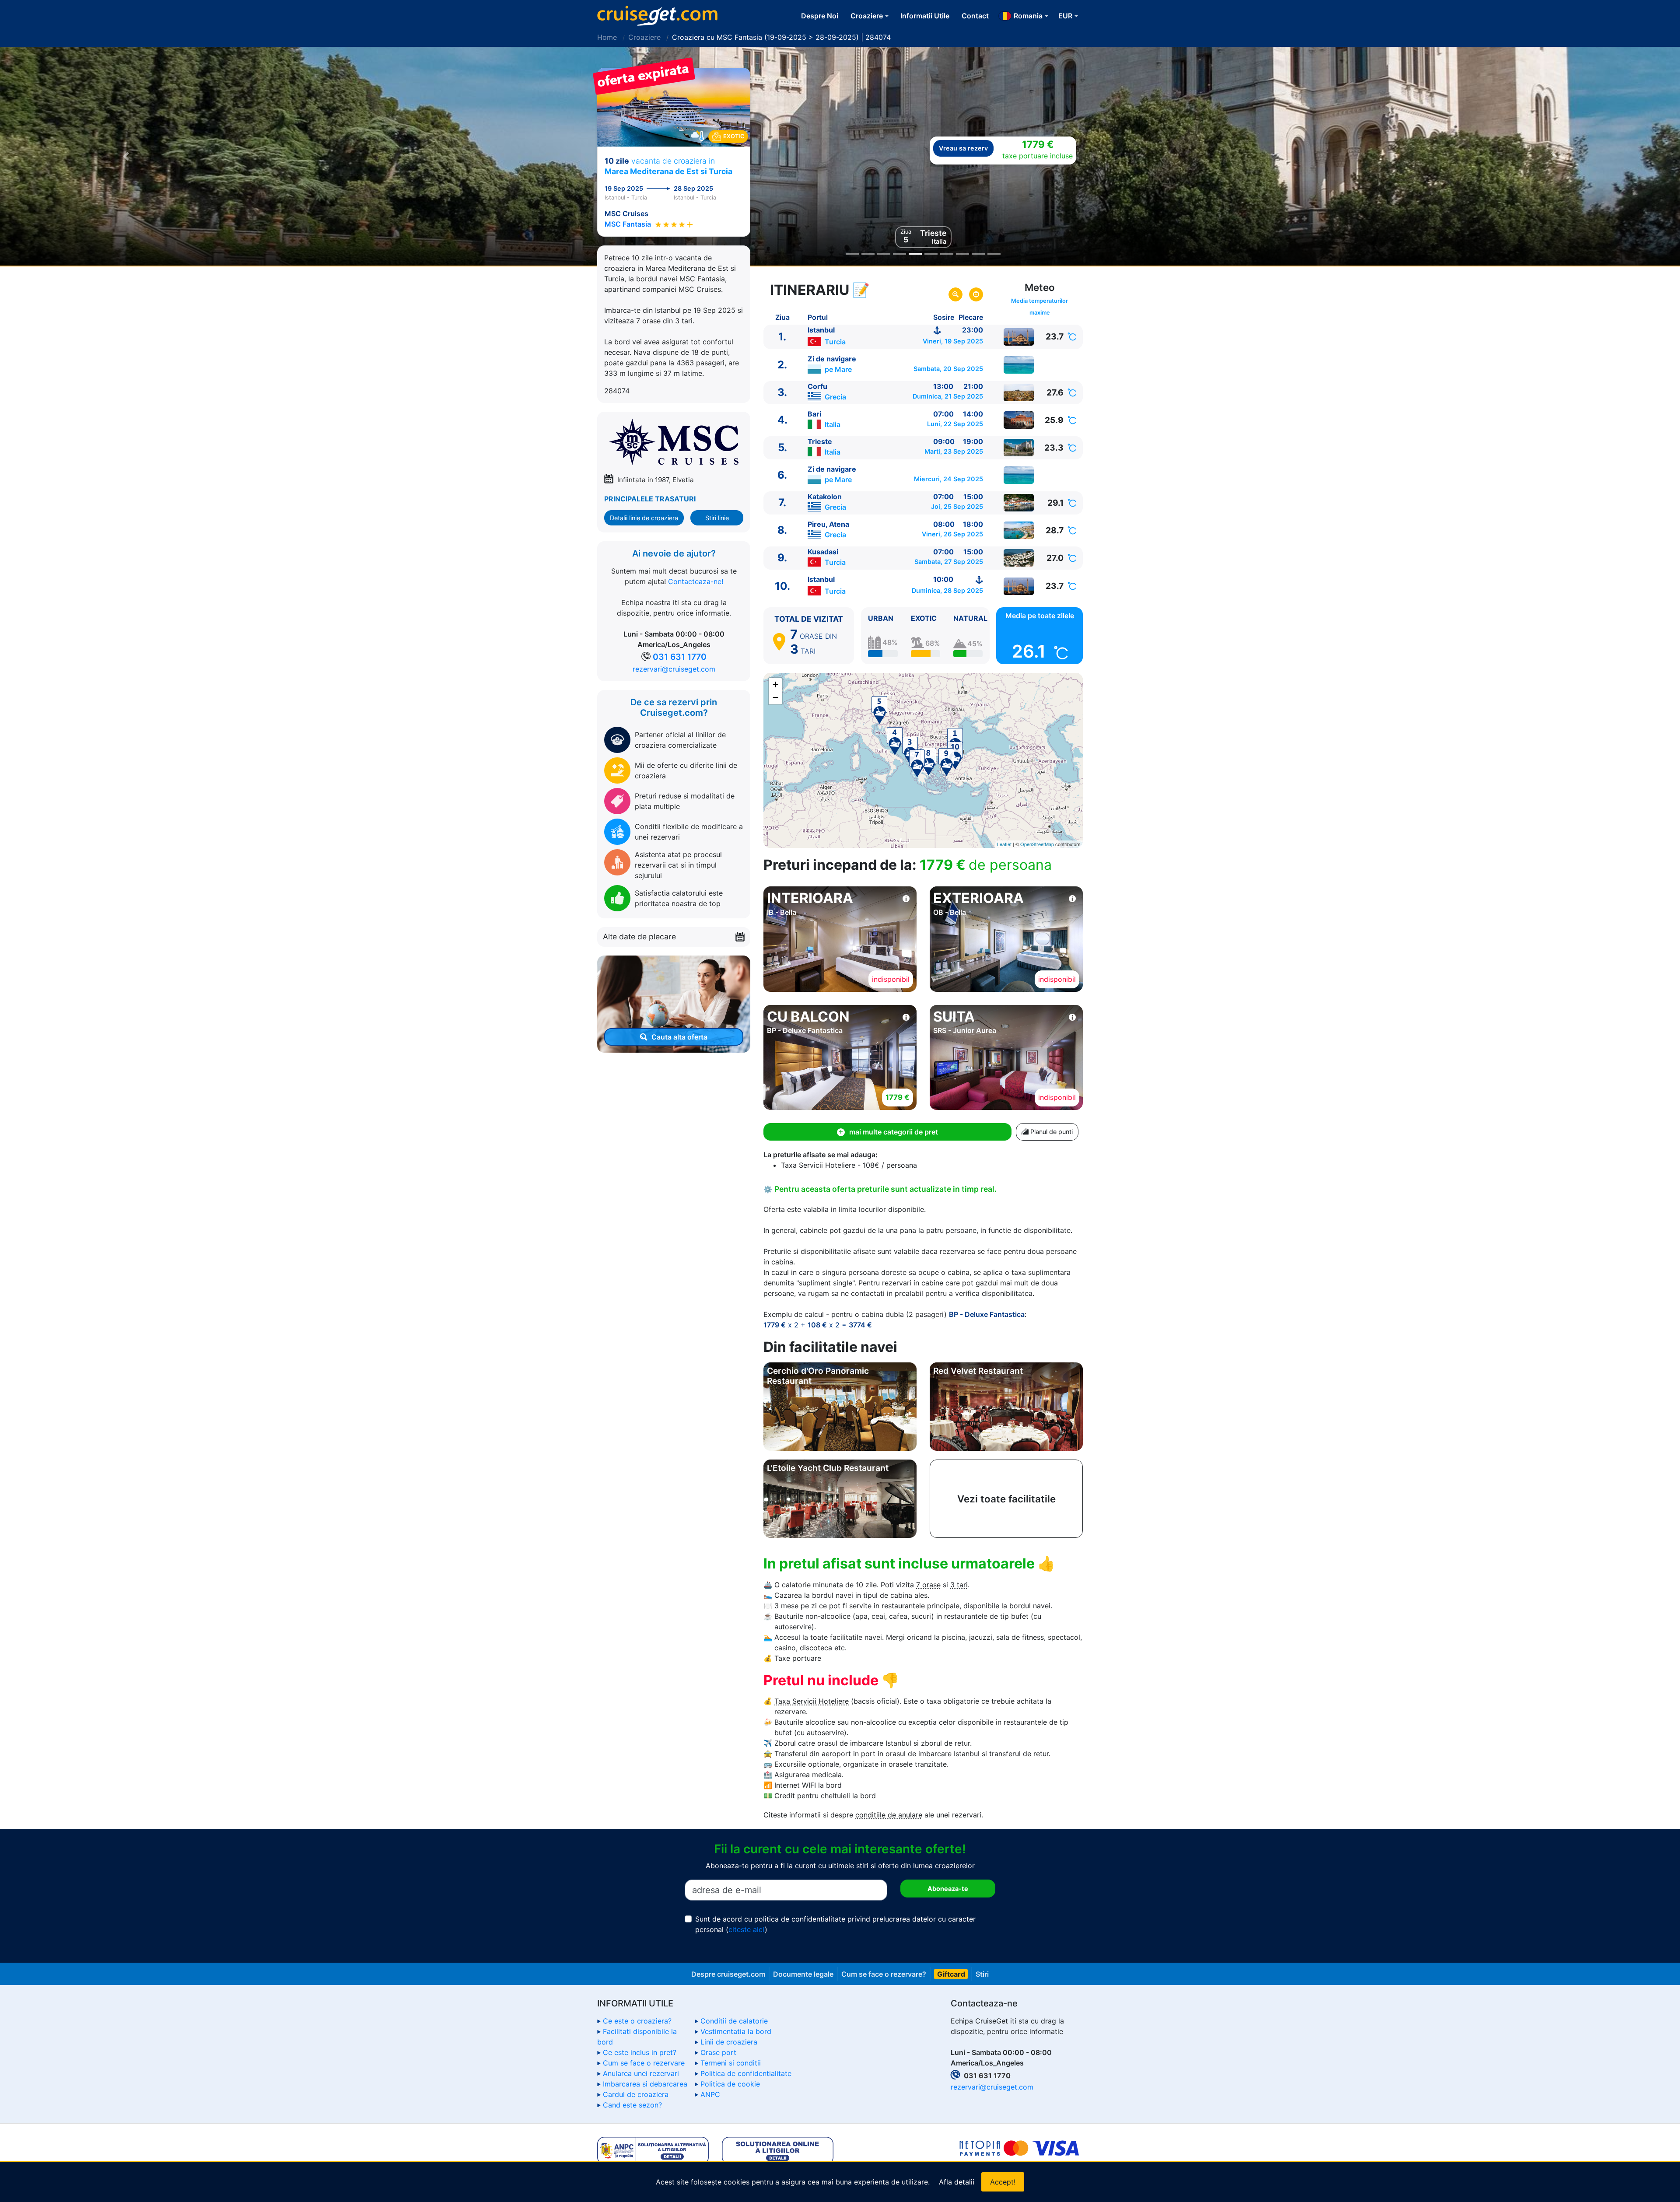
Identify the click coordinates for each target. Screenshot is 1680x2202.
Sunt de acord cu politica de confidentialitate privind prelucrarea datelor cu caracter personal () (835, 1924)
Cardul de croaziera (636, 2094)
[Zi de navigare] (1019, 365)
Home (607, 37)
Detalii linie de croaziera (644, 518)
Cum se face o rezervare (644, 2063)
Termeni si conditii (731, 2063)
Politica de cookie (730, 2084)
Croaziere (644, 37)
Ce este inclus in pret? (640, 2052)
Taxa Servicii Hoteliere (812, 1701)
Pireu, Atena (828, 524)
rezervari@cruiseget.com (674, 669)
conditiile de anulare (889, 1815)
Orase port (718, 2052)
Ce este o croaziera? (637, 2021)
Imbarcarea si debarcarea (645, 2084)
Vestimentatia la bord (736, 2031)
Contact (975, 16)
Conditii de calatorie (734, 2021)
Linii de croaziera (729, 2042)
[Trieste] (1019, 448)
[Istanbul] (1019, 337)
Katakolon (825, 497)
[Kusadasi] (1019, 558)
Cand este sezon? (632, 2105)
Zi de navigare (832, 359)
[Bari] (1019, 420)
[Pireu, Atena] (1019, 530)
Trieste (820, 441)
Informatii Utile (925, 16)
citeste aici (747, 1929)
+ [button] (775, 684)
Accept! (1003, 2182)
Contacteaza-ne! (696, 582)
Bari (814, 414)
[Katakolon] (1019, 503)
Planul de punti (1051, 1132)
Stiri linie (717, 518)
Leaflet (1004, 844)
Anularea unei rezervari (641, 2073)
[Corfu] (1019, 392)
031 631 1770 (680, 657)
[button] (126, 156)
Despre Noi (820, 16)
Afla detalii (957, 2182)
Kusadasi (823, 552)
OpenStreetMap (1037, 844)
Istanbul (821, 330)
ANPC (710, 2094)
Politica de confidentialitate (746, 2073)
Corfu (817, 386)
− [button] (775, 698)
